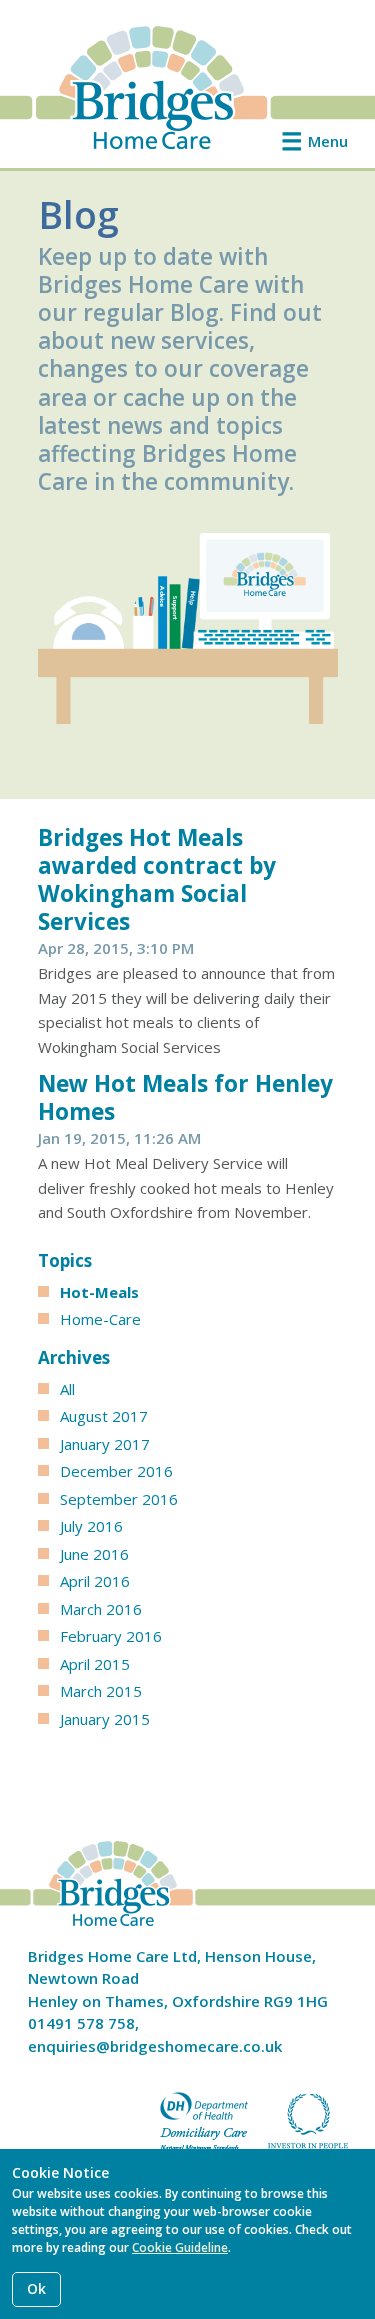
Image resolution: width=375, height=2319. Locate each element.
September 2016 (119, 1499)
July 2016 (91, 1526)
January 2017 (105, 1444)
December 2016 (116, 1471)
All (67, 1389)
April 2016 (95, 1581)
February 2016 (111, 1636)
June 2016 (94, 1554)
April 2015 (95, 1664)
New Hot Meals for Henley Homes (185, 1097)
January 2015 (105, 1719)
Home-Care (100, 1319)
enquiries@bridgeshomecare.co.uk (155, 2046)
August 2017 (104, 1416)
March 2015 (101, 1691)
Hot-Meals (99, 1292)
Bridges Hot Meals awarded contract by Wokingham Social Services (157, 879)
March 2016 (101, 1609)
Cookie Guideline (180, 2247)
